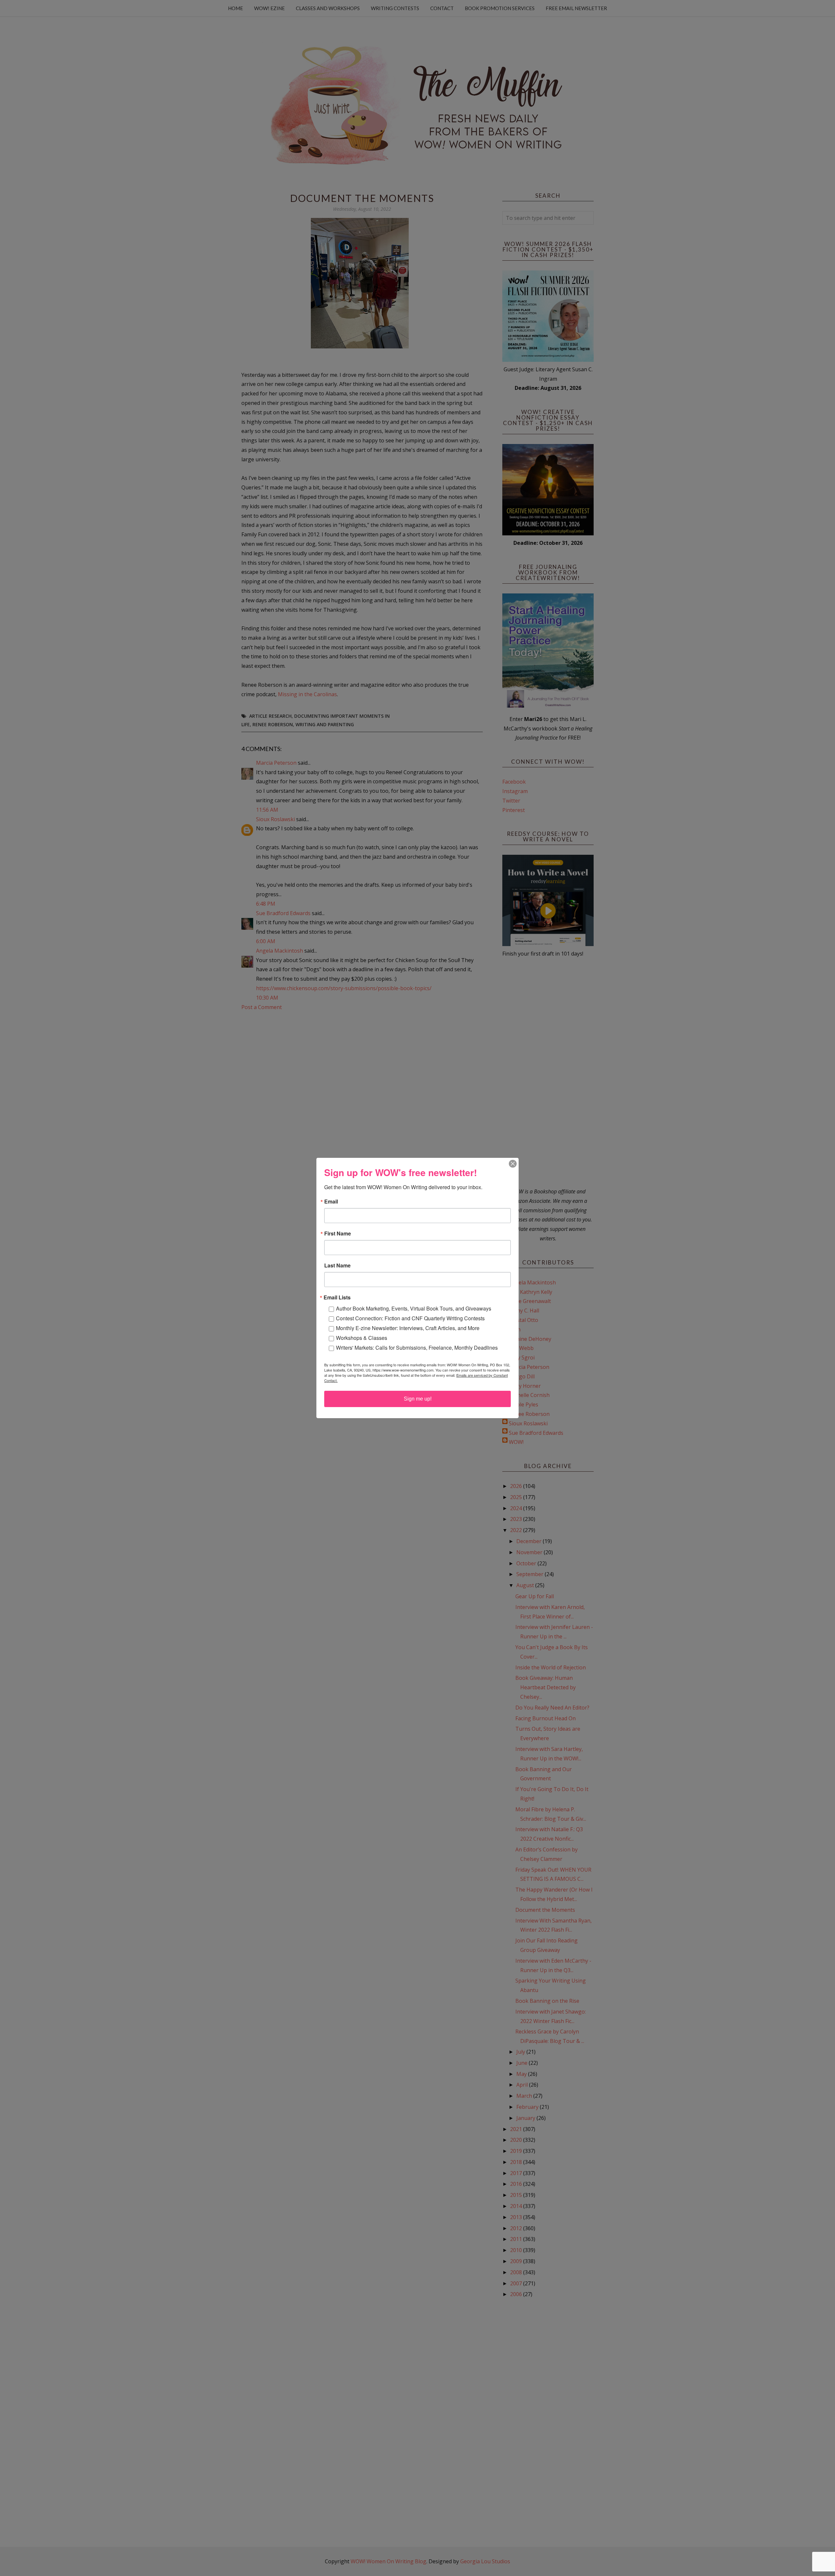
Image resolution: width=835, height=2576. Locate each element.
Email (331, 1202)
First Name (338, 1234)
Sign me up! (418, 1399)
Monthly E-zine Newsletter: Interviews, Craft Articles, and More (408, 1328)
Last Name (337, 1265)
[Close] (513, 1164)
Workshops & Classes (362, 1338)
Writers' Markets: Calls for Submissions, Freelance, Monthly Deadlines (417, 1348)
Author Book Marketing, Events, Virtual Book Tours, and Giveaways (414, 1308)
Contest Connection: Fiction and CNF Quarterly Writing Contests (410, 1318)
